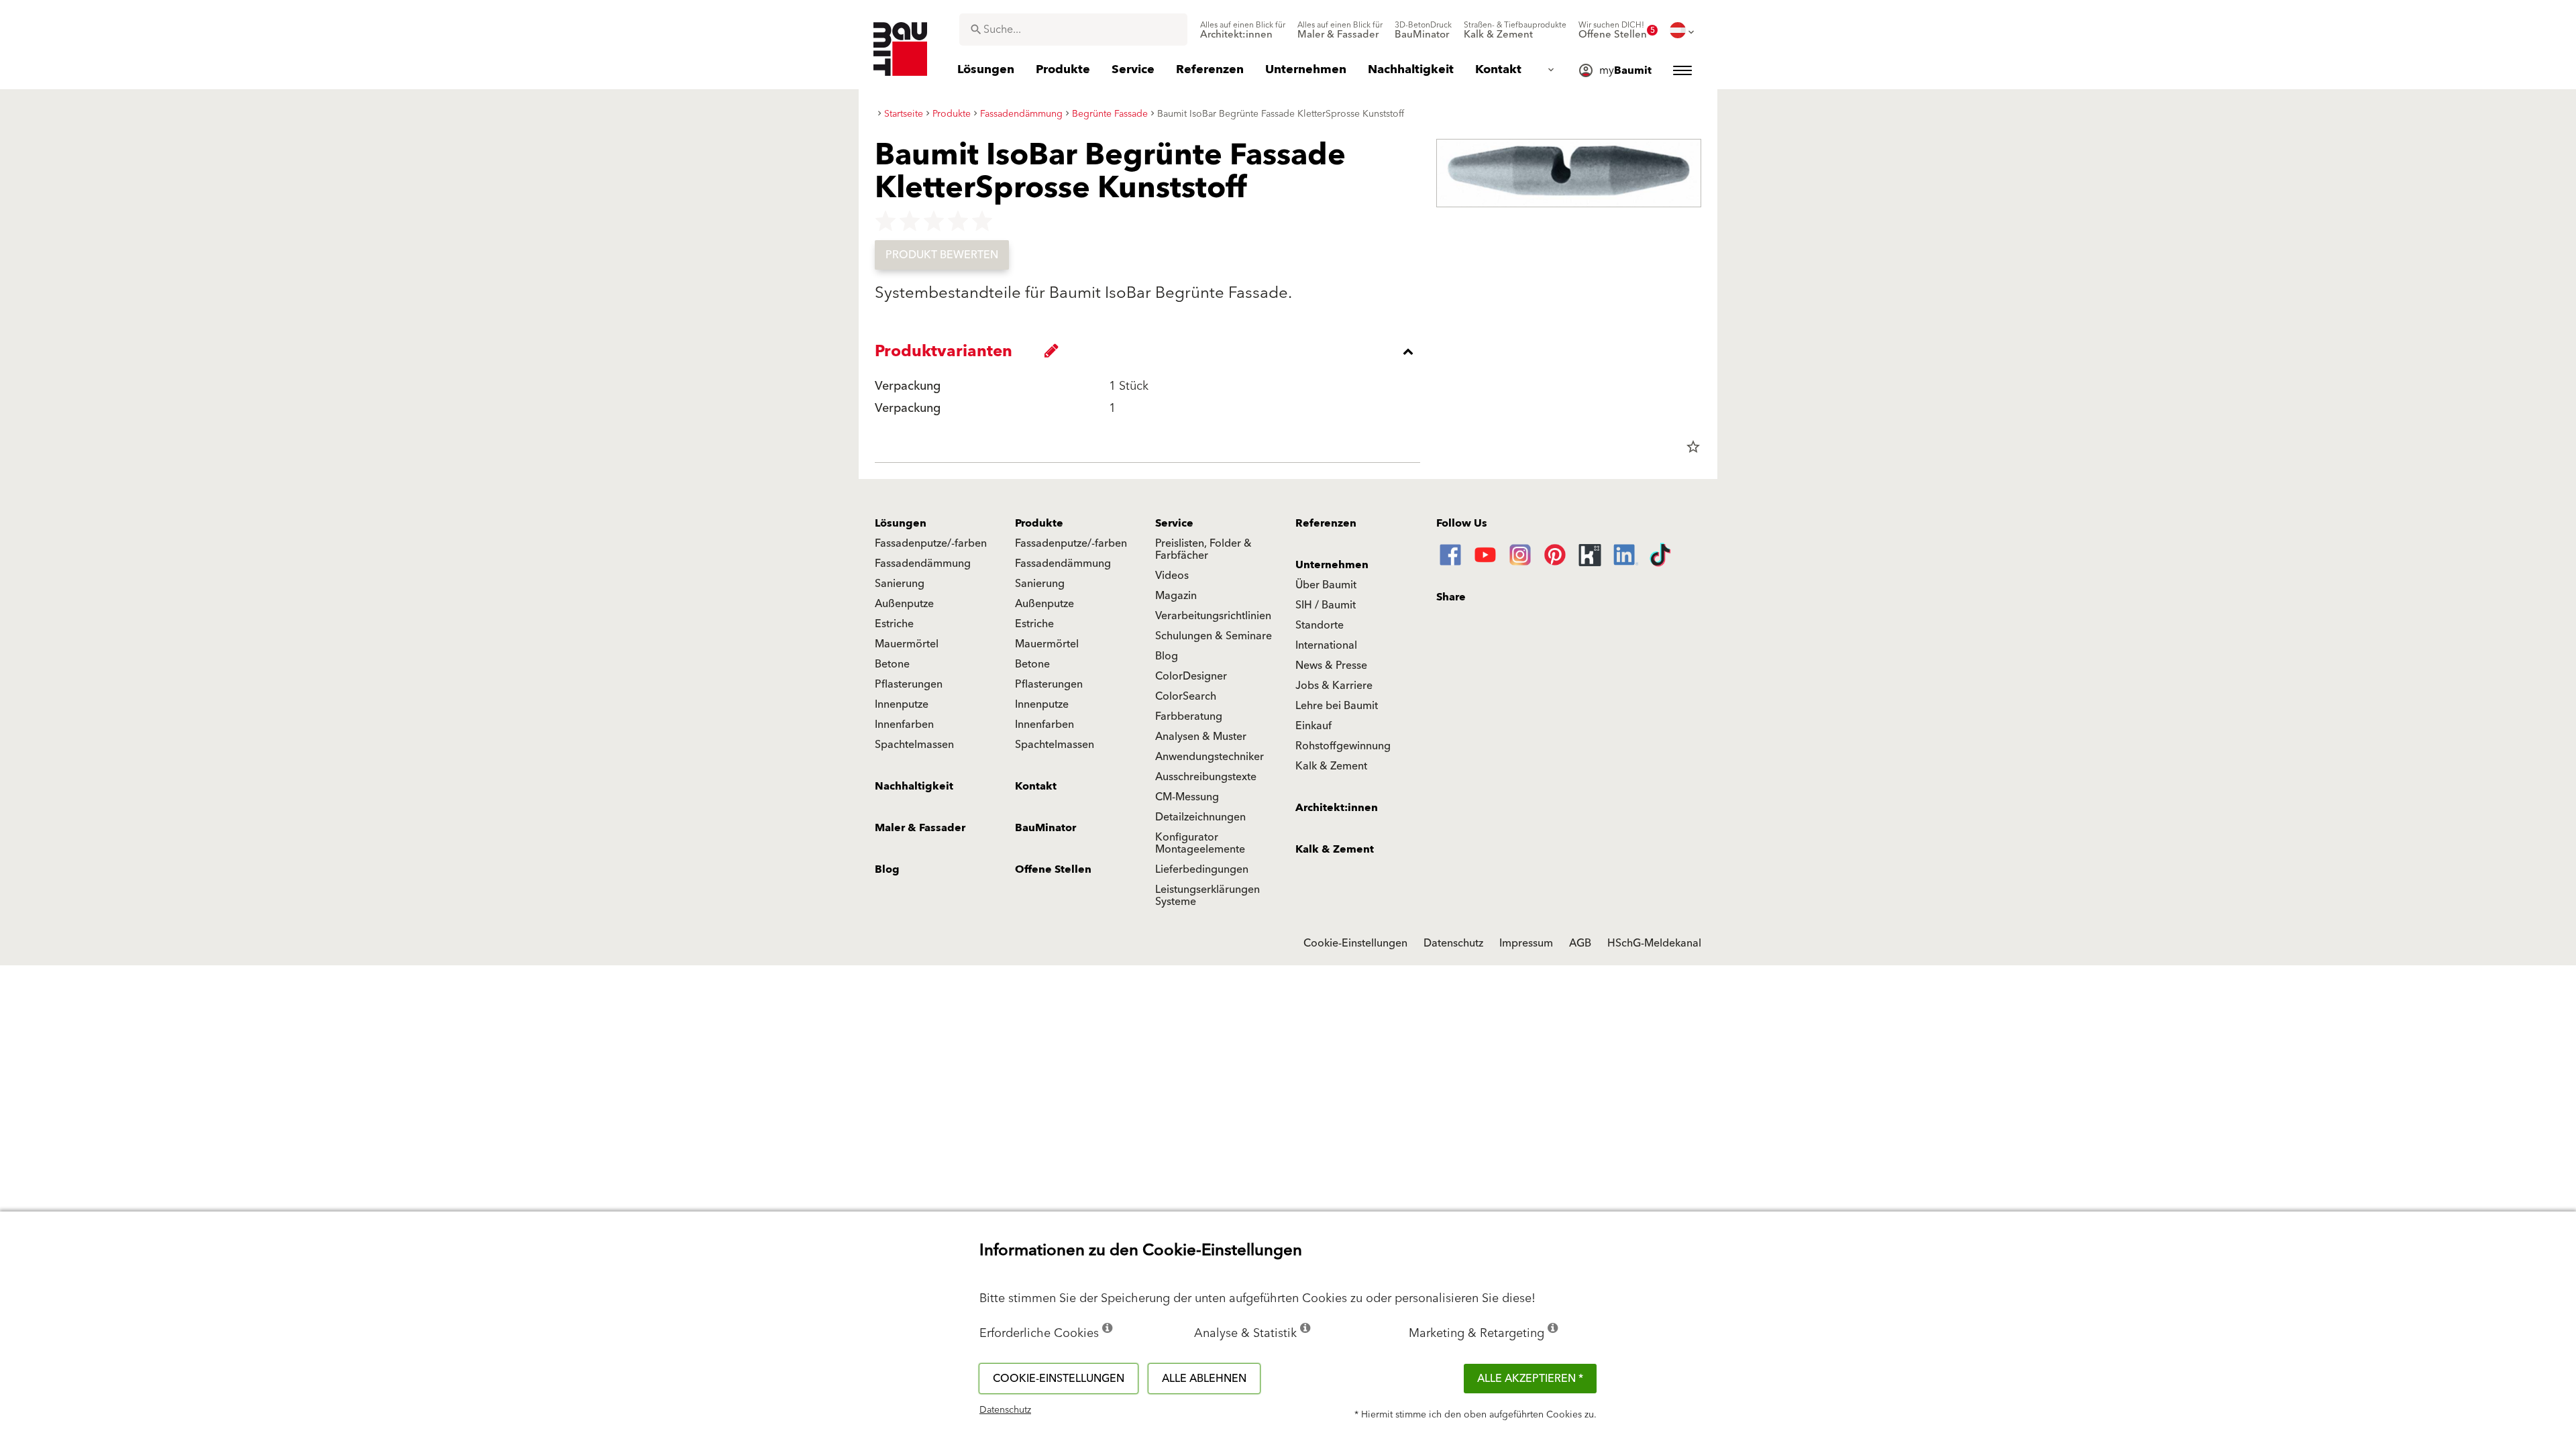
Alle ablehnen (1204, 1379)
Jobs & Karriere (1334, 686)
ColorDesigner (1191, 676)
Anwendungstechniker (1210, 757)
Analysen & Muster (1201, 737)
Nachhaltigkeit (914, 786)
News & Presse (1331, 665)
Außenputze (904, 604)
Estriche (894, 624)
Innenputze (902, 704)
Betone (892, 664)
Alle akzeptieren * (1530, 1379)
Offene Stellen (1053, 869)
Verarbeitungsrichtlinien (1213, 616)
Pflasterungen (909, 684)
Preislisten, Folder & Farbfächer (1203, 549)
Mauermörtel (907, 644)
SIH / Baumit (1326, 605)
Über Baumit (1326, 585)
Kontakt (1036, 786)
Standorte (1320, 625)
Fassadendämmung (923, 563)
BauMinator (1045, 828)
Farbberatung (1189, 716)
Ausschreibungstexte (1206, 777)
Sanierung (900, 584)
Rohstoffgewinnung (1343, 746)
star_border (1693, 447)
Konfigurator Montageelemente (1200, 843)
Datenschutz (1453, 943)
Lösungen (901, 523)
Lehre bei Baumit (1337, 706)
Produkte (1039, 523)
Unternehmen (1332, 565)
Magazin (1176, 596)
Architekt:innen (1337, 808)
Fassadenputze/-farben (931, 543)
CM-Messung (1187, 797)
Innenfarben (904, 724)
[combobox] (1073, 30)
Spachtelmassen (914, 745)
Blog (1167, 656)
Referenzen (1326, 523)
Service (1174, 523)
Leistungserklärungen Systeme (1207, 896)
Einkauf (1313, 726)
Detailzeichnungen (1200, 817)
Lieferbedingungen (1202, 869)
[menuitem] (1243, 30)
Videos (1172, 576)
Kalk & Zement (1331, 766)
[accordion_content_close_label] (1151, 352)
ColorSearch (1186, 696)
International (1326, 645)
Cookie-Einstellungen (1355, 943)
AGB (1580, 943)
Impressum (1526, 943)
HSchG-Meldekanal (1654, 943)
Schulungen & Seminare (1214, 636)
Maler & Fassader (920, 828)
